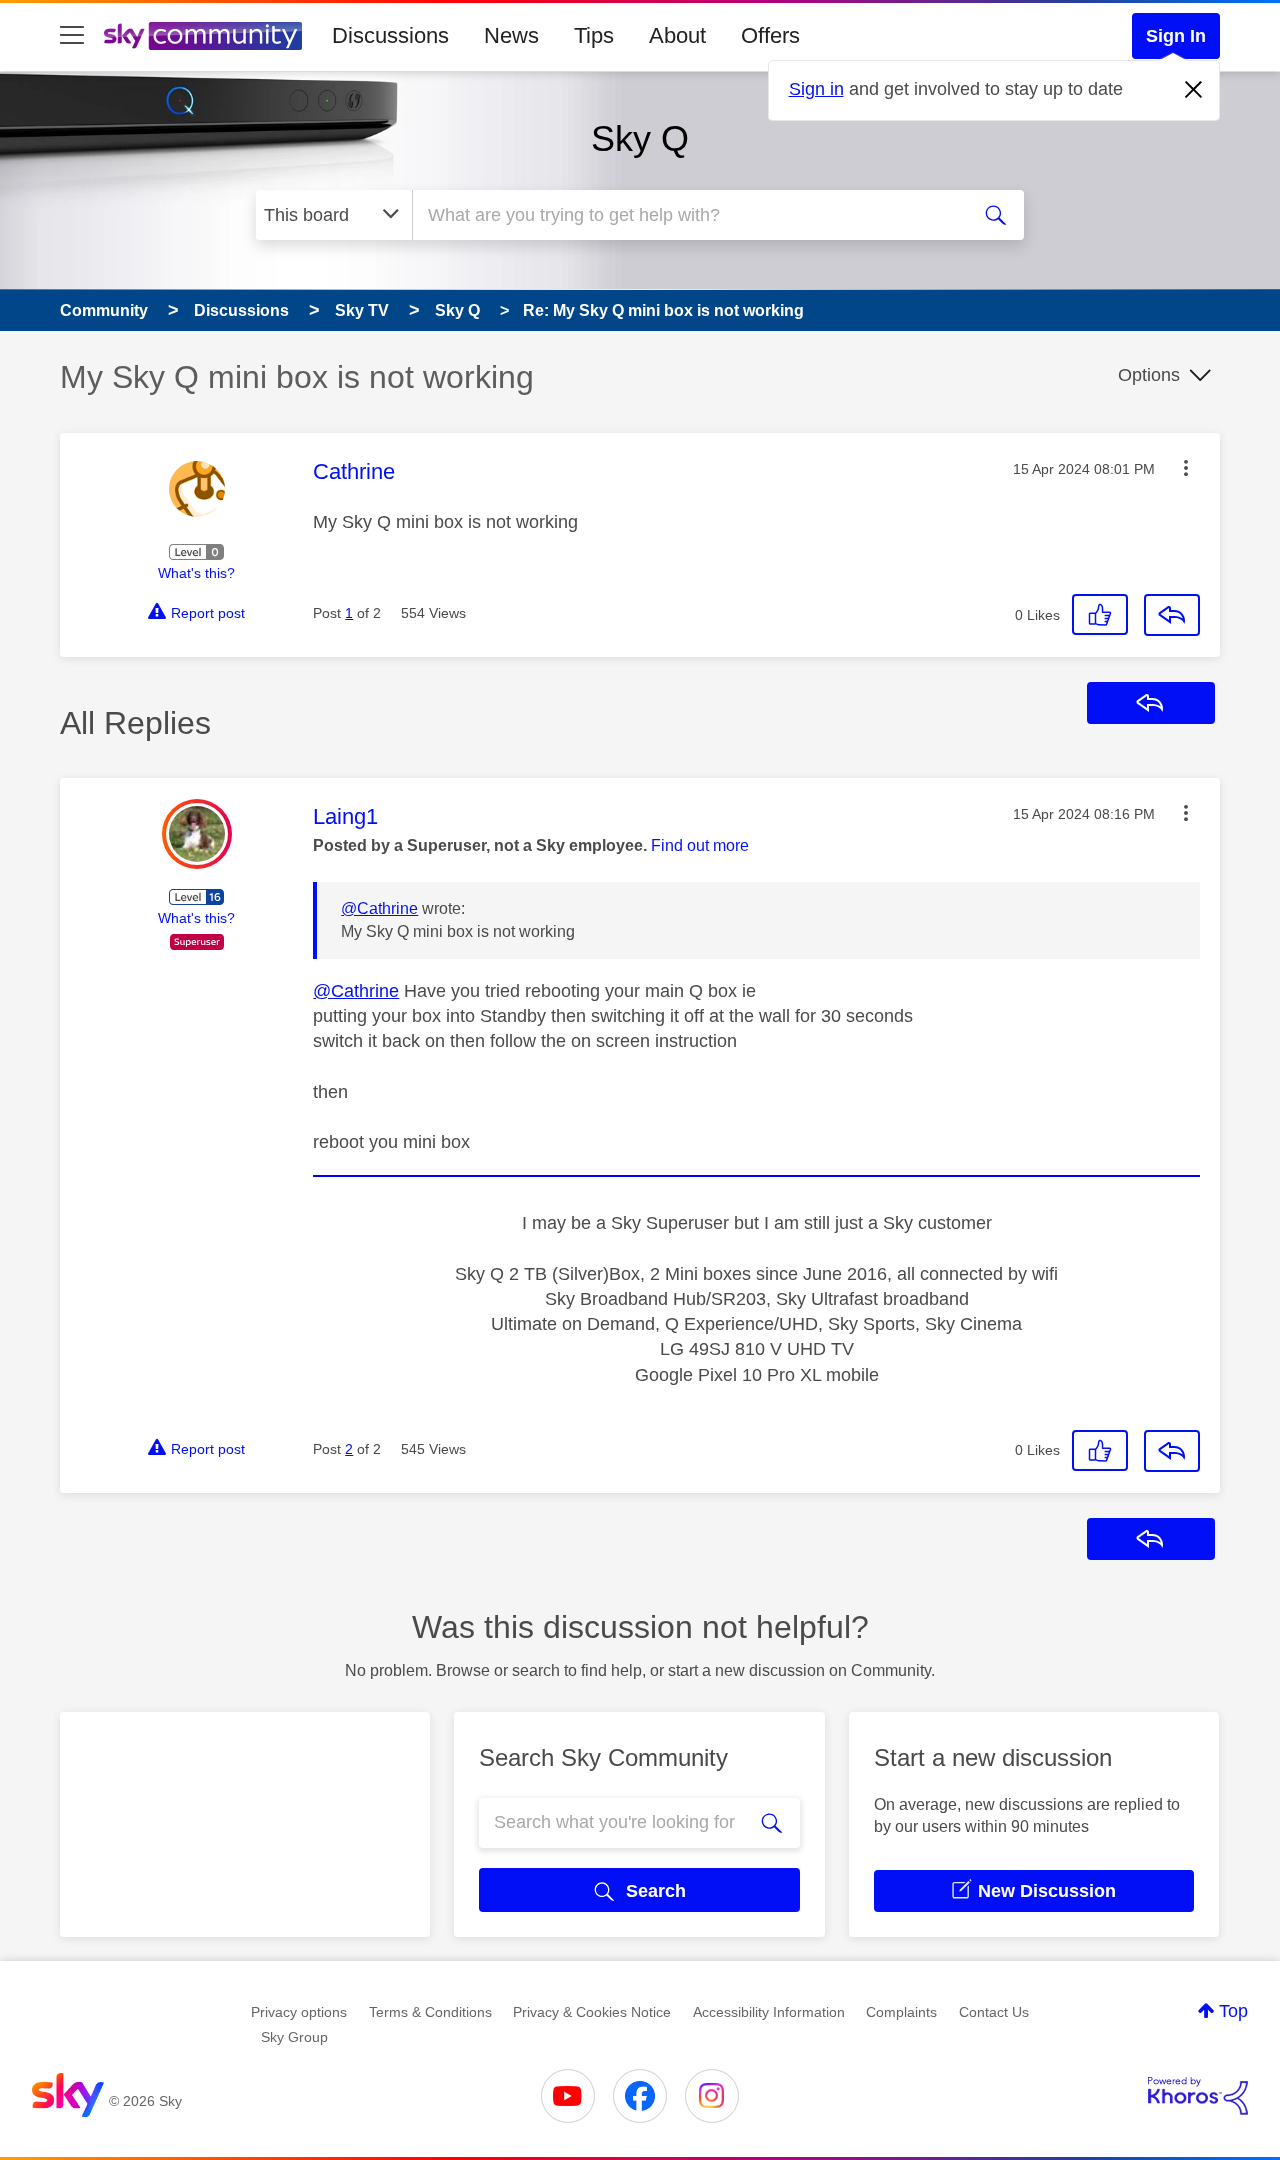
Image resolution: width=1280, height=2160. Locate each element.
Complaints (901, 2012)
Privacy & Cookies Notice (592, 2012)
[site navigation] (72, 36)
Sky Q (640, 138)
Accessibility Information (769, 2012)
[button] (1186, 468)
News (511, 35)
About (677, 35)
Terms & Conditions (430, 2012)
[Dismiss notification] (1194, 90)
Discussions (390, 35)
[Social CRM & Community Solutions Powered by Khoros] (1198, 2096)
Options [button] (1149, 375)
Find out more (700, 845)
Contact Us (994, 2012)
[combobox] (688, 215)
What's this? (196, 573)
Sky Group (294, 2037)
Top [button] (1233, 2011)
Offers (770, 35)
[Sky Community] (203, 36)
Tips (594, 35)
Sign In (1176, 36)
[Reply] (1172, 615)
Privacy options (299, 2012)
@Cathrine (379, 908)
